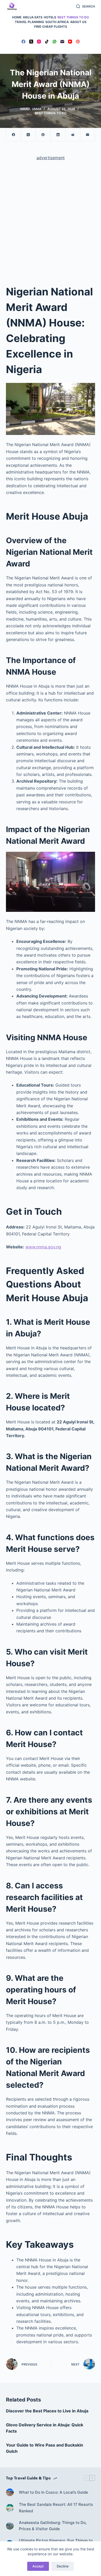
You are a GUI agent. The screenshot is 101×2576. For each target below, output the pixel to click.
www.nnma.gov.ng (43, 1247)
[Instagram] (39, 42)
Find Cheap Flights (51, 27)
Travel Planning (29, 22)
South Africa (57, 22)
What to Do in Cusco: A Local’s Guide (53, 2492)
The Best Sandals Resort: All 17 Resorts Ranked (56, 2508)
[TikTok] (47, 42)
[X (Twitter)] (31, 42)
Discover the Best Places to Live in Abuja (47, 2411)
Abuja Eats (33, 17)
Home (17, 17)
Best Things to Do (73, 17)
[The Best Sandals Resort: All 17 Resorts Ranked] (10, 2508)
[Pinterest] (78, 42)
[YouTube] (70, 42)
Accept (38, 2566)
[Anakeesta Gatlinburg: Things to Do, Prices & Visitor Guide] (10, 2526)
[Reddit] (73, 135)
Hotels (50, 17)
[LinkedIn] (58, 135)
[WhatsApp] (55, 42)
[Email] (62, 42)
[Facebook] (23, 42)
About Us (78, 22)
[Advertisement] (51, 218)
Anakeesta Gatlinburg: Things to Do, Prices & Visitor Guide (53, 2526)
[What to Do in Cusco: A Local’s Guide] (10, 2492)
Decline (63, 2566)
